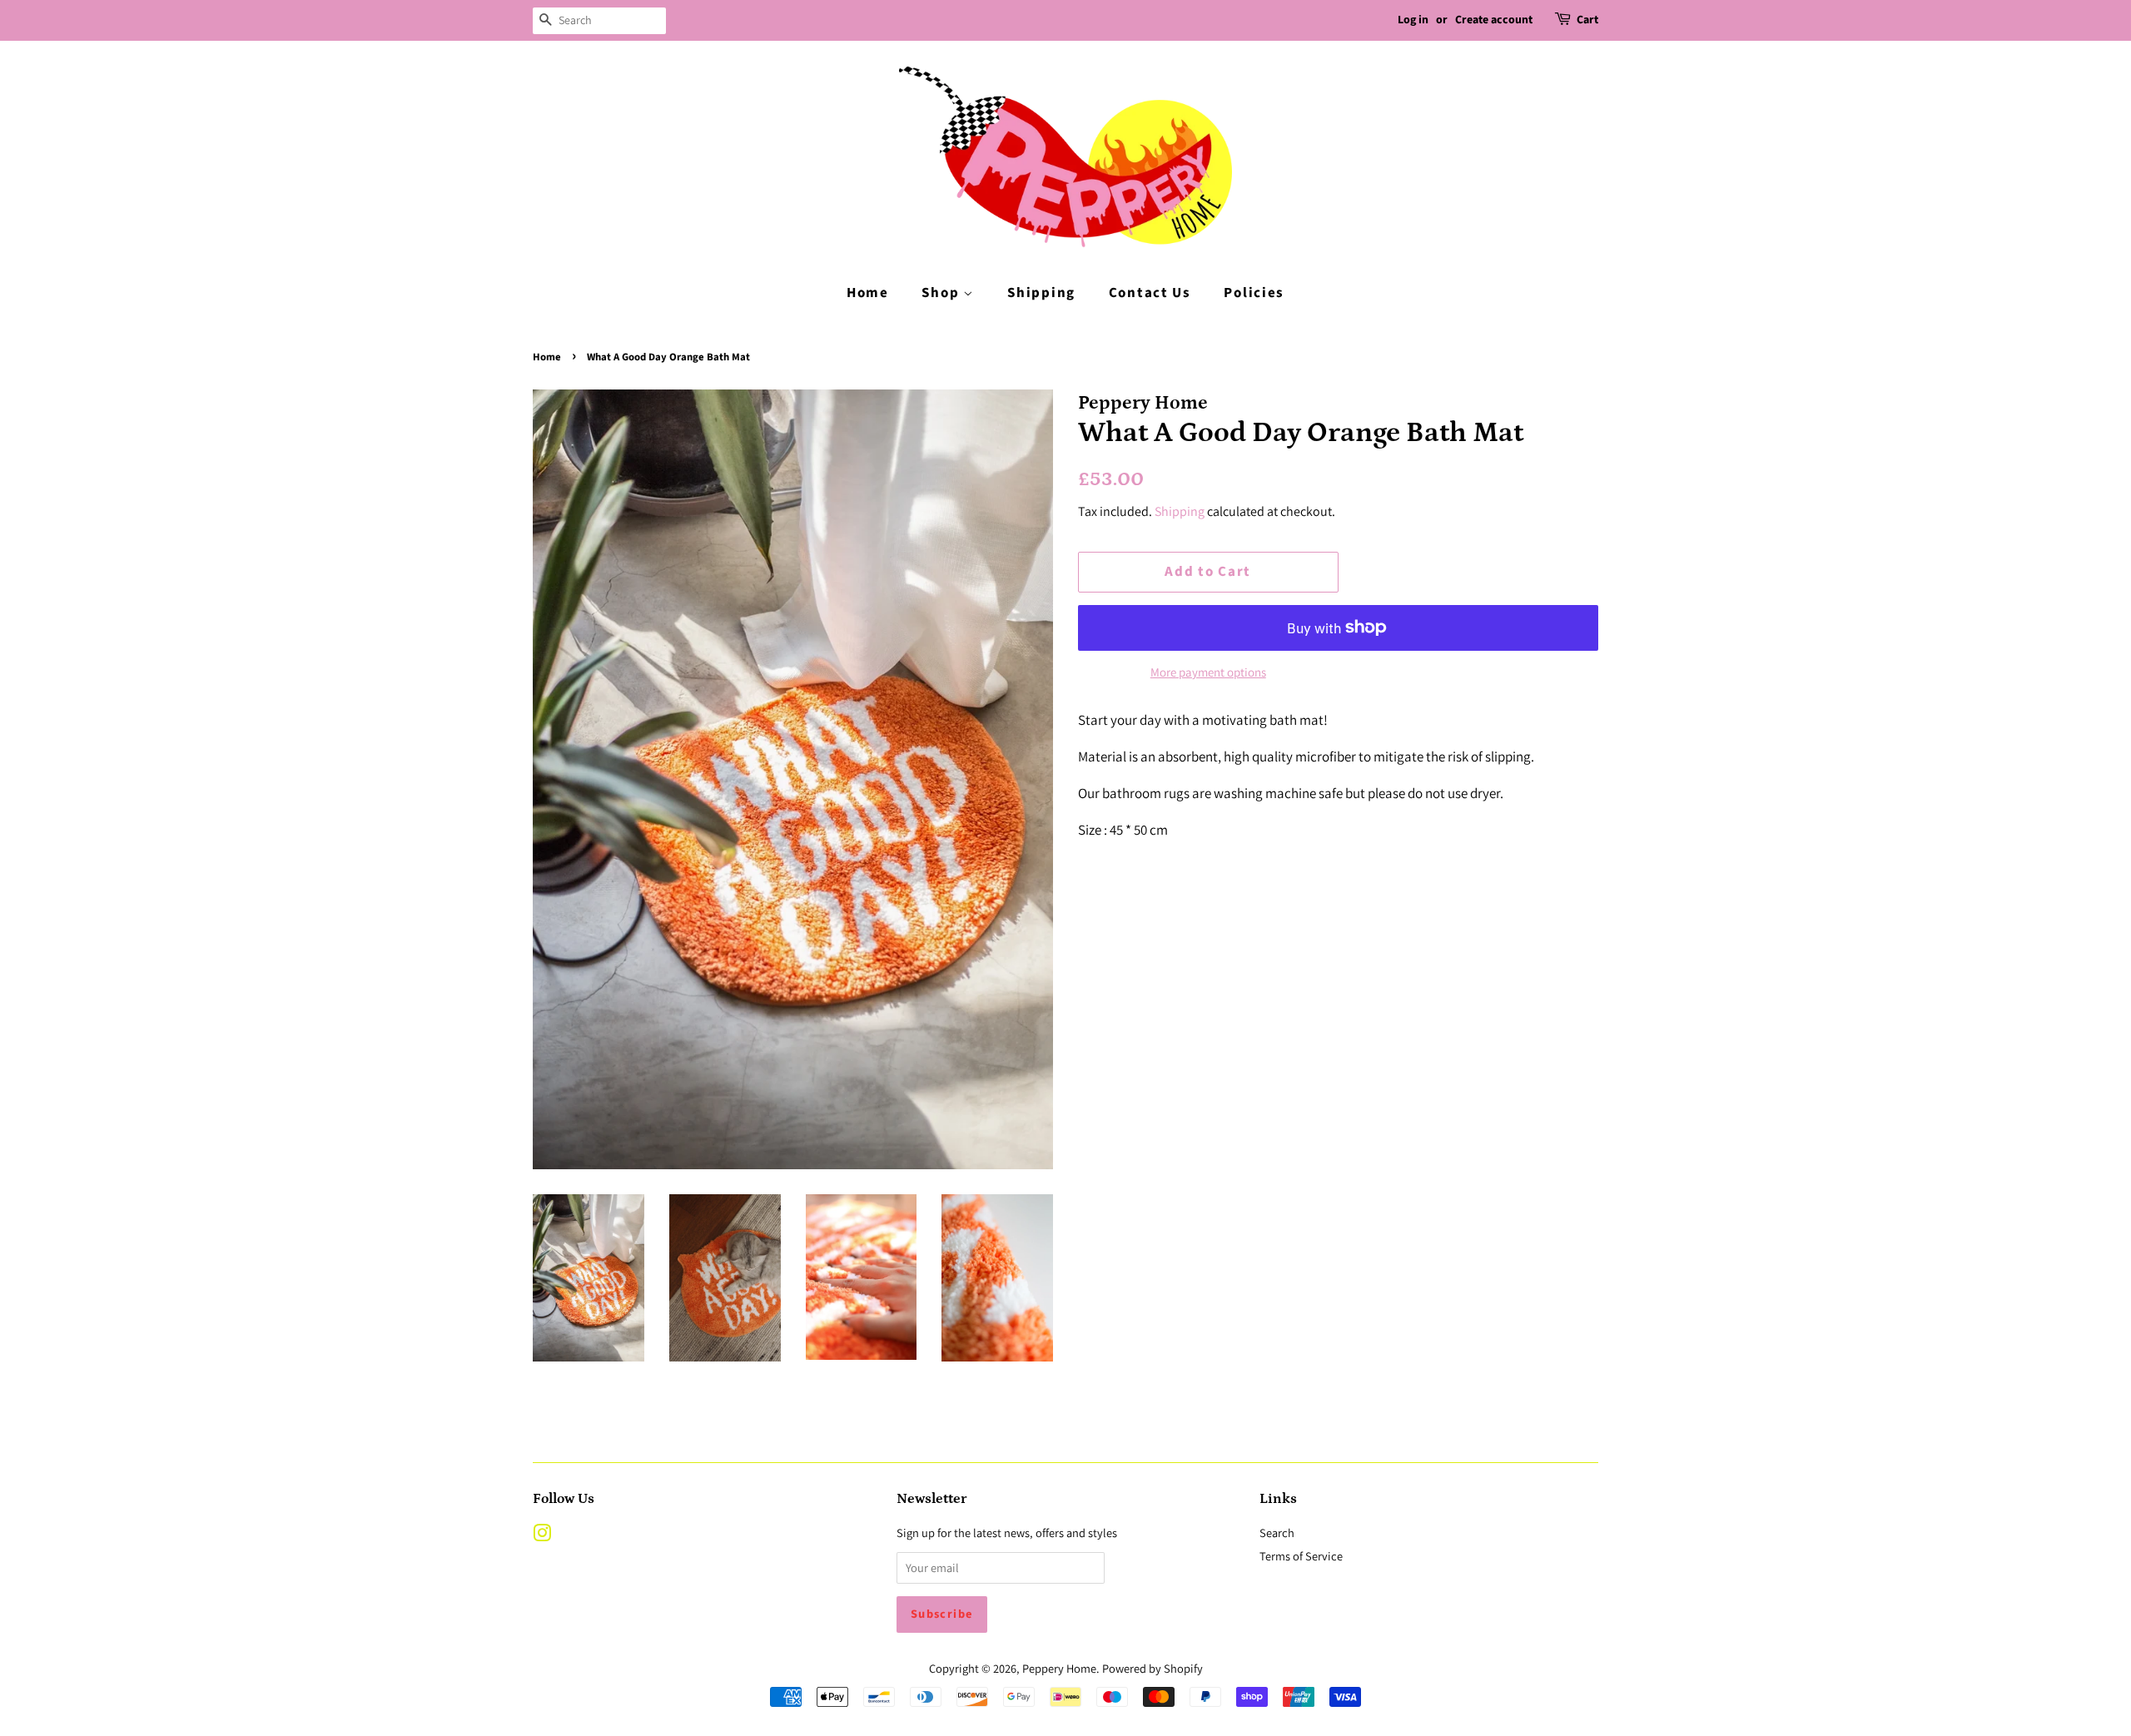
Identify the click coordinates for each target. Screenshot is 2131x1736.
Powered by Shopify (1152, 1668)
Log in (1413, 20)
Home (868, 293)
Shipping (1041, 293)
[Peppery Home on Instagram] (542, 1536)
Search (1277, 1533)
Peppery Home (1059, 1668)
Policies (1254, 293)
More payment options (1208, 672)
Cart (1587, 20)
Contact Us (1150, 293)
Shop (942, 293)
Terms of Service (1301, 1556)
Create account (1494, 20)
